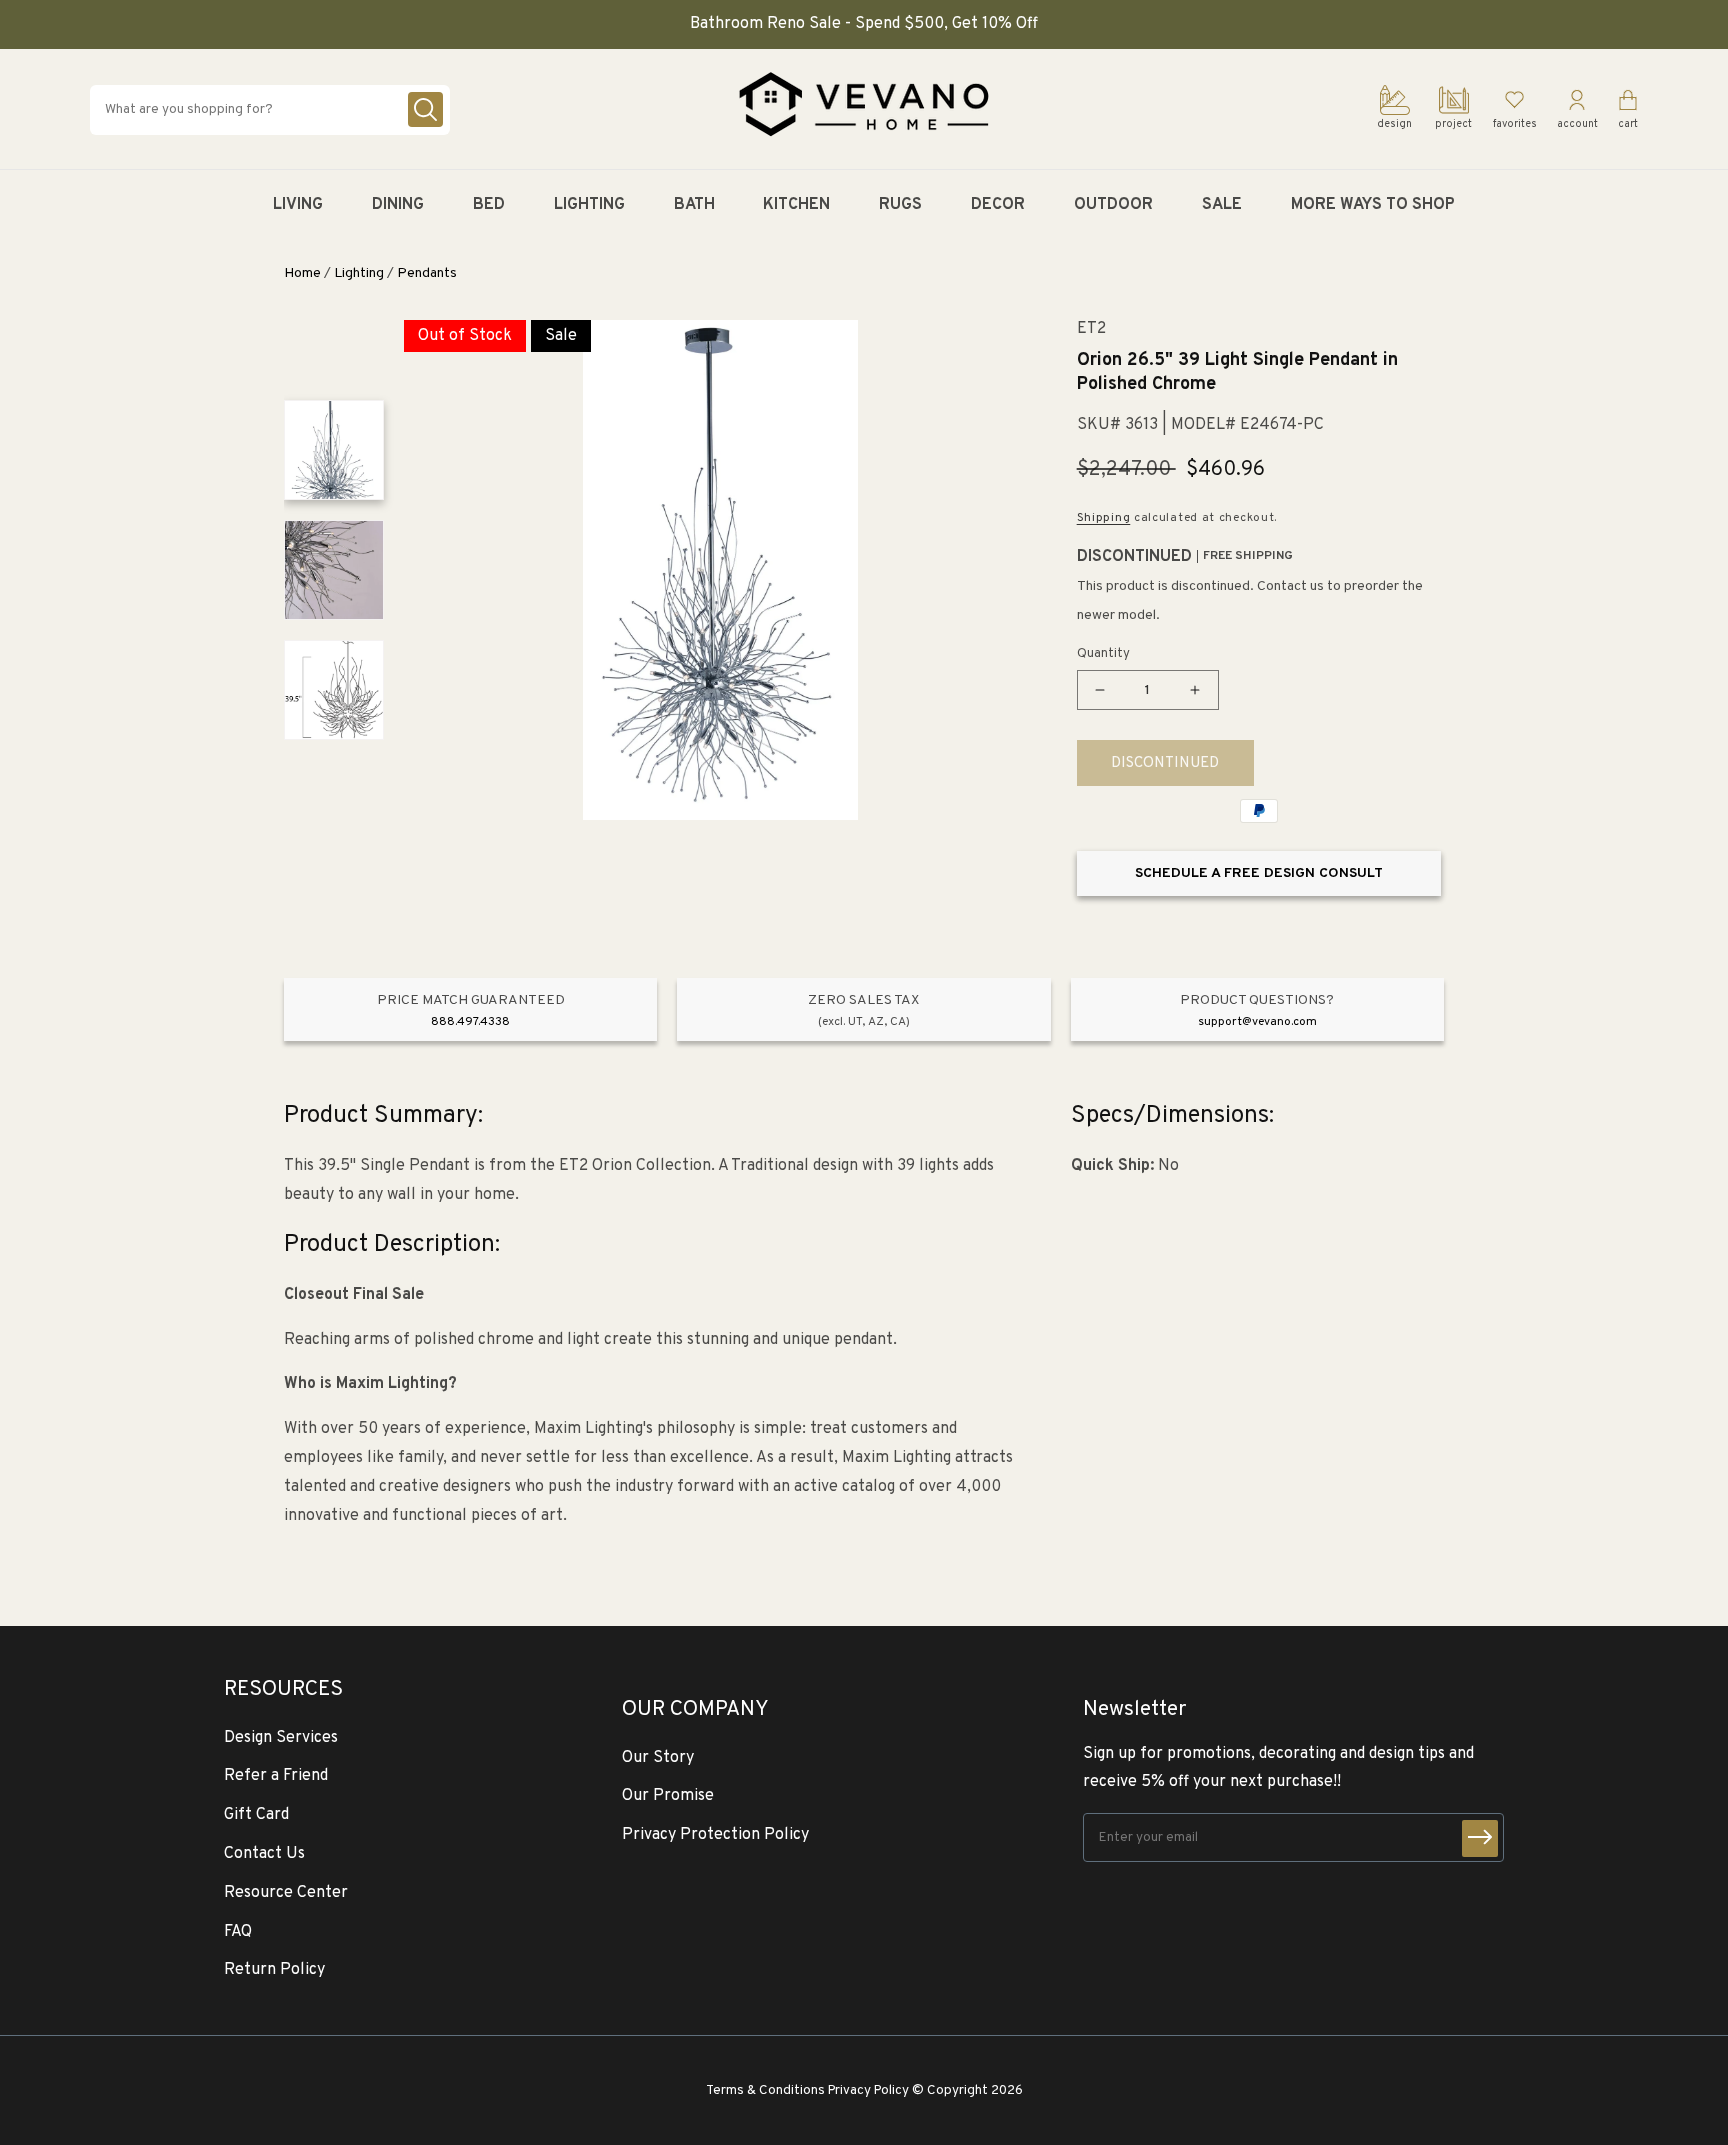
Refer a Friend (276, 1776)
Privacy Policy (868, 2090)
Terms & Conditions (765, 2090)
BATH (694, 205)
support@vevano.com (1257, 1022)
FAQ (238, 1932)
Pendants (427, 273)
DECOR (998, 205)
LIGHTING (589, 205)
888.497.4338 (470, 1022)
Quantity (1103, 654)
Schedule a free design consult (1259, 873)
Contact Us (264, 1854)
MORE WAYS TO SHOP (1373, 205)
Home (302, 273)
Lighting (359, 273)
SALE (1222, 205)
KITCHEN (796, 205)
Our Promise (668, 1796)
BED (489, 205)
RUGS (900, 205)
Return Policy (274, 1970)
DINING (398, 205)
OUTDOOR (1113, 205)
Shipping (1104, 518)
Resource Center (286, 1893)
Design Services (281, 1738)
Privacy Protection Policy (715, 1835)
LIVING (298, 205)
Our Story (658, 1758)
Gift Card (256, 1815)
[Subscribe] (1480, 1838)
